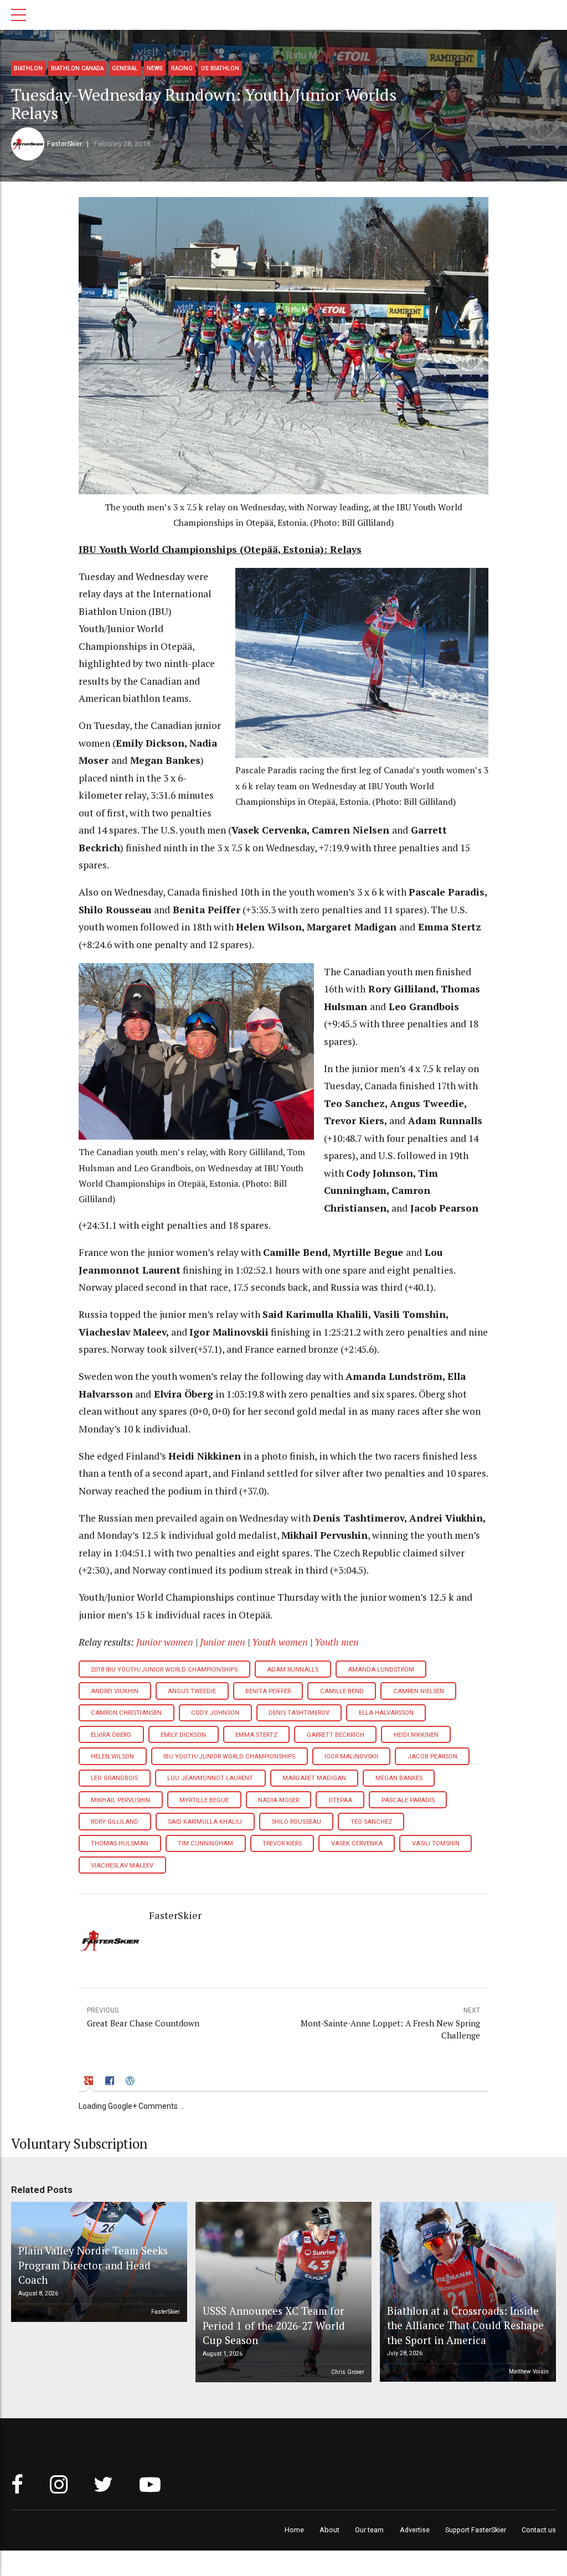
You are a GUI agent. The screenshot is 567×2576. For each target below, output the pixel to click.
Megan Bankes (399, 1778)
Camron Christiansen (126, 1713)
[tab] (90, 2082)
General (125, 68)
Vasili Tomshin (436, 1843)
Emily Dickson (183, 1735)
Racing (182, 68)
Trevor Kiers (282, 1843)
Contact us (539, 2530)
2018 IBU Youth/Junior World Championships (164, 1670)
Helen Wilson (112, 1757)
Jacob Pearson (432, 1757)
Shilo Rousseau (296, 1822)
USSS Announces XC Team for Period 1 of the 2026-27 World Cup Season (274, 2325)
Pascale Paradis (408, 1800)
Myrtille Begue (204, 1800)
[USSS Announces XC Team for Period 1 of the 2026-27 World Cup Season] (282, 2292)
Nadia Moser (279, 1800)
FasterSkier (65, 144)
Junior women (165, 1642)
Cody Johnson (215, 1713)
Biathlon (28, 68)
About (329, 2530)
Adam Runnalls (293, 1670)
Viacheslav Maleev (122, 1866)
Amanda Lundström (381, 1670)
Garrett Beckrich (336, 1735)
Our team (369, 2530)
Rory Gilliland (115, 1822)
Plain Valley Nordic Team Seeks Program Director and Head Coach (93, 2265)
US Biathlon (220, 68)
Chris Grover (348, 2372)
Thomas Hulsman (120, 1843)
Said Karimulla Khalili (205, 1822)
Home (294, 2530)
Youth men (337, 1642)
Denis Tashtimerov (299, 1713)
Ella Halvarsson (386, 1713)
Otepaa (340, 1800)
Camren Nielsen (419, 1691)
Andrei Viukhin (115, 1691)
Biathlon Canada (77, 68)
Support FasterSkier (476, 2530)
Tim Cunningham (205, 1843)
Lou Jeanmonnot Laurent (210, 1778)
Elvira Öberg (111, 1735)
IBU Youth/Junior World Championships (229, 1757)
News (155, 68)
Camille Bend (342, 1691)
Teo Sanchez (371, 1822)
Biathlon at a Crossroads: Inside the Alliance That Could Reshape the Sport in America (465, 2325)
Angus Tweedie (192, 1691)
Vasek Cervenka (357, 1843)
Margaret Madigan (314, 1778)
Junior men (223, 1642)
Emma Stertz (256, 1735)
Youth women (280, 1642)
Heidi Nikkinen (416, 1735)
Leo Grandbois (114, 1778)
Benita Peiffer (268, 1691)
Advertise (415, 2530)
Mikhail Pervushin (120, 1800)
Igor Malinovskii (351, 1757)
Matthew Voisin (529, 2371)
